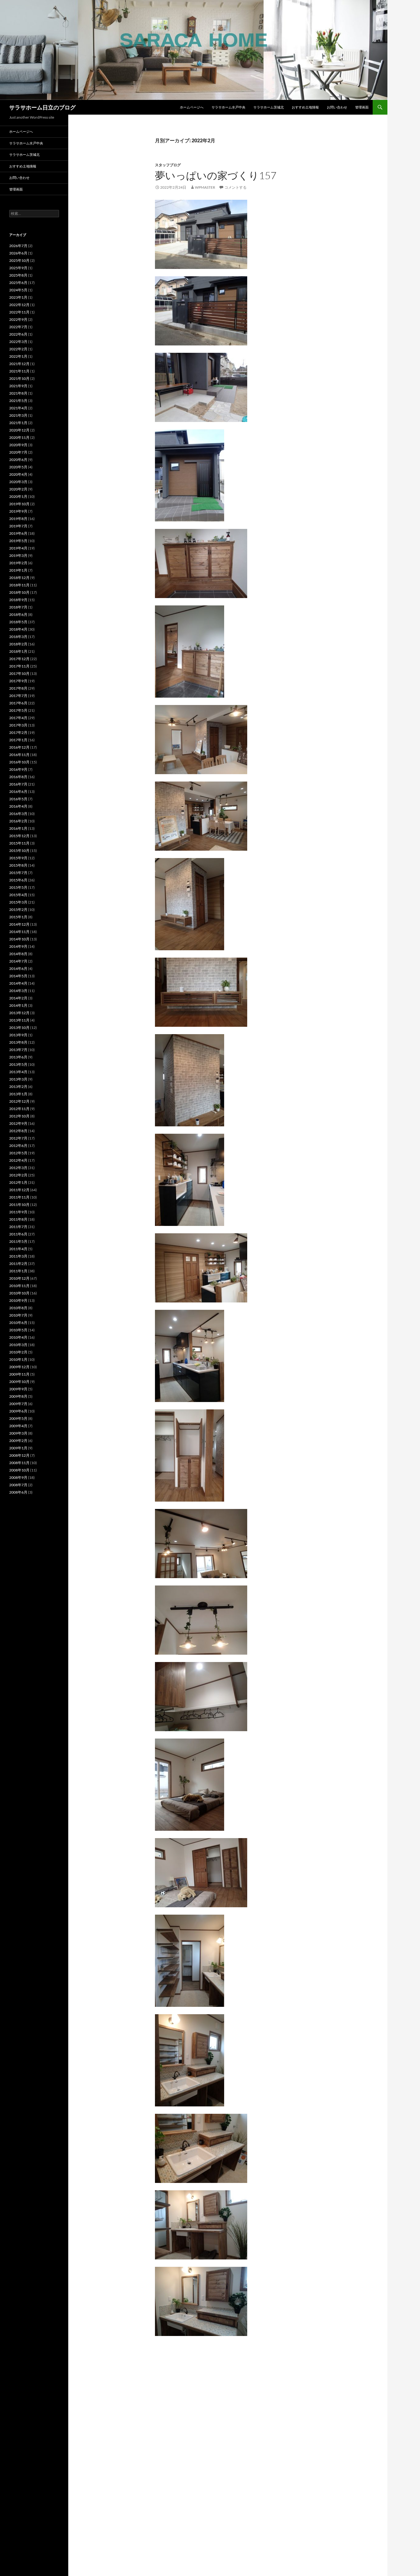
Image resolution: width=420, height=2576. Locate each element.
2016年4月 (18, 806)
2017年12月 (19, 659)
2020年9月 (18, 445)
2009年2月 (18, 1441)
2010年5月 (18, 1330)
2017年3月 (18, 725)
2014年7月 (18, 961)
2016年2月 (18, 821)
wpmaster (205, 187)
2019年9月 (18, 511)
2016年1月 (18, 828)
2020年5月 (18, 467)
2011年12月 (19, 1190)
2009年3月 (18, 1433)
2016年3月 (18, 814)
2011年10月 (19, 1205)
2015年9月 (18, 858)
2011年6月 (18, 1234)
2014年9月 (18, 946)
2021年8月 (18, 393)
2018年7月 (18, 607)
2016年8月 (18, 777)
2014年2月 (18, 998)
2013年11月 (19, 1020)
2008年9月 (18, 1477)
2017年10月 (19, 674)
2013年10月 (19, 1028)
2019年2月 (18, 563)
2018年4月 (18, 629)
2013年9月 (18, 1035)
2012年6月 (18, 1146)
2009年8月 (18, 1396)
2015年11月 (19, 843)
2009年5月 (18, 1418)
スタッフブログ (168, 165)
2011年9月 (18, 1212)
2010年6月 (18, 1323)
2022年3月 (18, 342)
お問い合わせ (337, 107)
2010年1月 (18, 1359)
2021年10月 (19, 378)
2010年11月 (19, 1286)
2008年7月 (18, 1485)
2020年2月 (18, 489)
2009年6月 (18, 1411)
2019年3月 (18, 555)
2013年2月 (18, 1087)
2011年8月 (18, 1219)
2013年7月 (18, 1050)
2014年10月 (19, 939)
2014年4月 (18, 983)
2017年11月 (19, 666)
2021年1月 (18, 423)
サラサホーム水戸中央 (228, 107)
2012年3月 (18, 1168)
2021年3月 (18, 415)
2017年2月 (18, 733)
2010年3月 (18, 1345)
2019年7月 (18, 526)
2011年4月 (18, 1249)
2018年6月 (18, 614)
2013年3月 (18, 1079)
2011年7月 (18, 1227)
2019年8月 (18, 519)
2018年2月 (18, 644)
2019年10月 (19, 504)
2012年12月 (19, 1101)
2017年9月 (18, 681)
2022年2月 (18, 349)
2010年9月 (18, 1300)
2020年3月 (18, 482)
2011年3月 (18, 1256)
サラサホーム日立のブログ (42, 107)
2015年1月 (18, 917)
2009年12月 (19, 1367)
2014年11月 (19, 932)
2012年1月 (18, 1182)
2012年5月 (18, 1153)
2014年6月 (18, 969)
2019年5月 (18, 541)
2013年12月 (19, 1013)
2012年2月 (18, 1175)
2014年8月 (18, 954)
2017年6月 (18, 703)
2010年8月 (18, 1308)
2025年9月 (18, 268)
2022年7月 (18, 327)
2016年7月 (18, 784)
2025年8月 (18, 275)
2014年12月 (19, 924)
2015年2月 (18, 910)
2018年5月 (18, 622)
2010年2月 (18, 1352)
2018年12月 (19, 578)
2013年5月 (18, 1064)
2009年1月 (18, 1448)
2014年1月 (18, 1005)
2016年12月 (19, 747)
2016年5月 (18, 799)
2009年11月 (19, 1374)
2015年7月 (18, 873)
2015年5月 (18, 887)
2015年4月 (18, 895)
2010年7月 (18, 1315)
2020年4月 (18, 474)
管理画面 (362, 107)
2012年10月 (19, 1116)
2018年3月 (18, 637)
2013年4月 (18, 1072)
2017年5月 (18, 710)
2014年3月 (18, 991)
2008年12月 (19, 1455)
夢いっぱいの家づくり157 (216, 175)
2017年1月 (18, 740)
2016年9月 (18, 769)
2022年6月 (18, 334)
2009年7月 (18, 1404)
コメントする (236, 187)
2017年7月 (18, 696)
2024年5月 (18, 290)
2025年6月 (18, 283)
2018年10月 (19, 592)
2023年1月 (18, 297)
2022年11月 (19, 312)
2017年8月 (18, 688)
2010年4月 (18, 1337)
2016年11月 (19, 755)
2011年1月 (18, 1271)
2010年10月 (19, 1293)
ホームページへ (192, 107)
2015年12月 (19, 836)
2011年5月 (18, 1241)
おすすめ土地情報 (305, 107)
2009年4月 (18, 1426)
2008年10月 (19, 1470)
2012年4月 (18, 1160)
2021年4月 (18, 408)
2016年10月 (19, 762)
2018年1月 (18, 651)
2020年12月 (19, 430)
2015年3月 (18, 902)
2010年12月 (19, 1278)
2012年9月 (18, 1123)
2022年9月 (18, 319)
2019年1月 (18, 570)
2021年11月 (19, 371)
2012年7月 (18, 1138)
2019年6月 (18, 533)
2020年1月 (18, 496)
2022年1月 (18, 356)
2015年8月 (18, 865)
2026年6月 (18, 253)
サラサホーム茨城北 (269, 107)
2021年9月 (18, 386)
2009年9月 (18, 1389)
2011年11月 (19, 1197)
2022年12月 (19, 305)
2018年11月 (19, 585)
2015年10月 (19, 851)
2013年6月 (18, 1057)
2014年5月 (18, 976)
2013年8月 (18, 1042)
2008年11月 (19, 1463)
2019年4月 (18, 548)
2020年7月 (18, 452)
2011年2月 (18, 1264)
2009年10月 (19, 1382)
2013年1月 (18, 1094)
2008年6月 (18, 1492)
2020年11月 (19, 437)
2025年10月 (19, 260)
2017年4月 (18, 718)
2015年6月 (18, 880)
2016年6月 (18, 792)
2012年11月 (19, 1109)
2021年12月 (19, 364)
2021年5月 (18, 401)
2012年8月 (18, 1131)
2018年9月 (18, 600)
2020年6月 (18, 460)
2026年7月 (18, 246)
